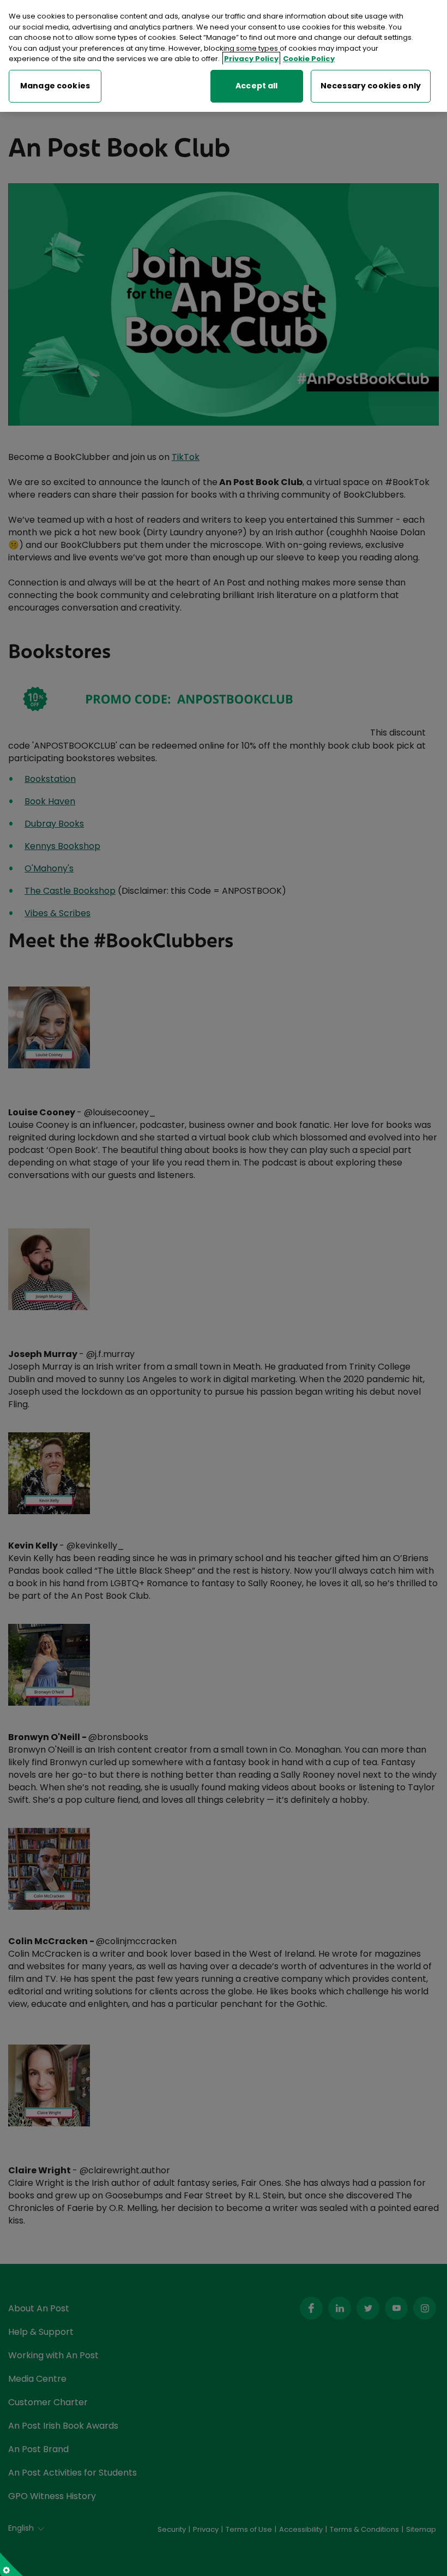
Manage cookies (55, 86)
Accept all (256, 86)
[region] (224, 56)
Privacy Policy (251, 59)
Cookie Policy (309, 59)
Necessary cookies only (371, 86)
